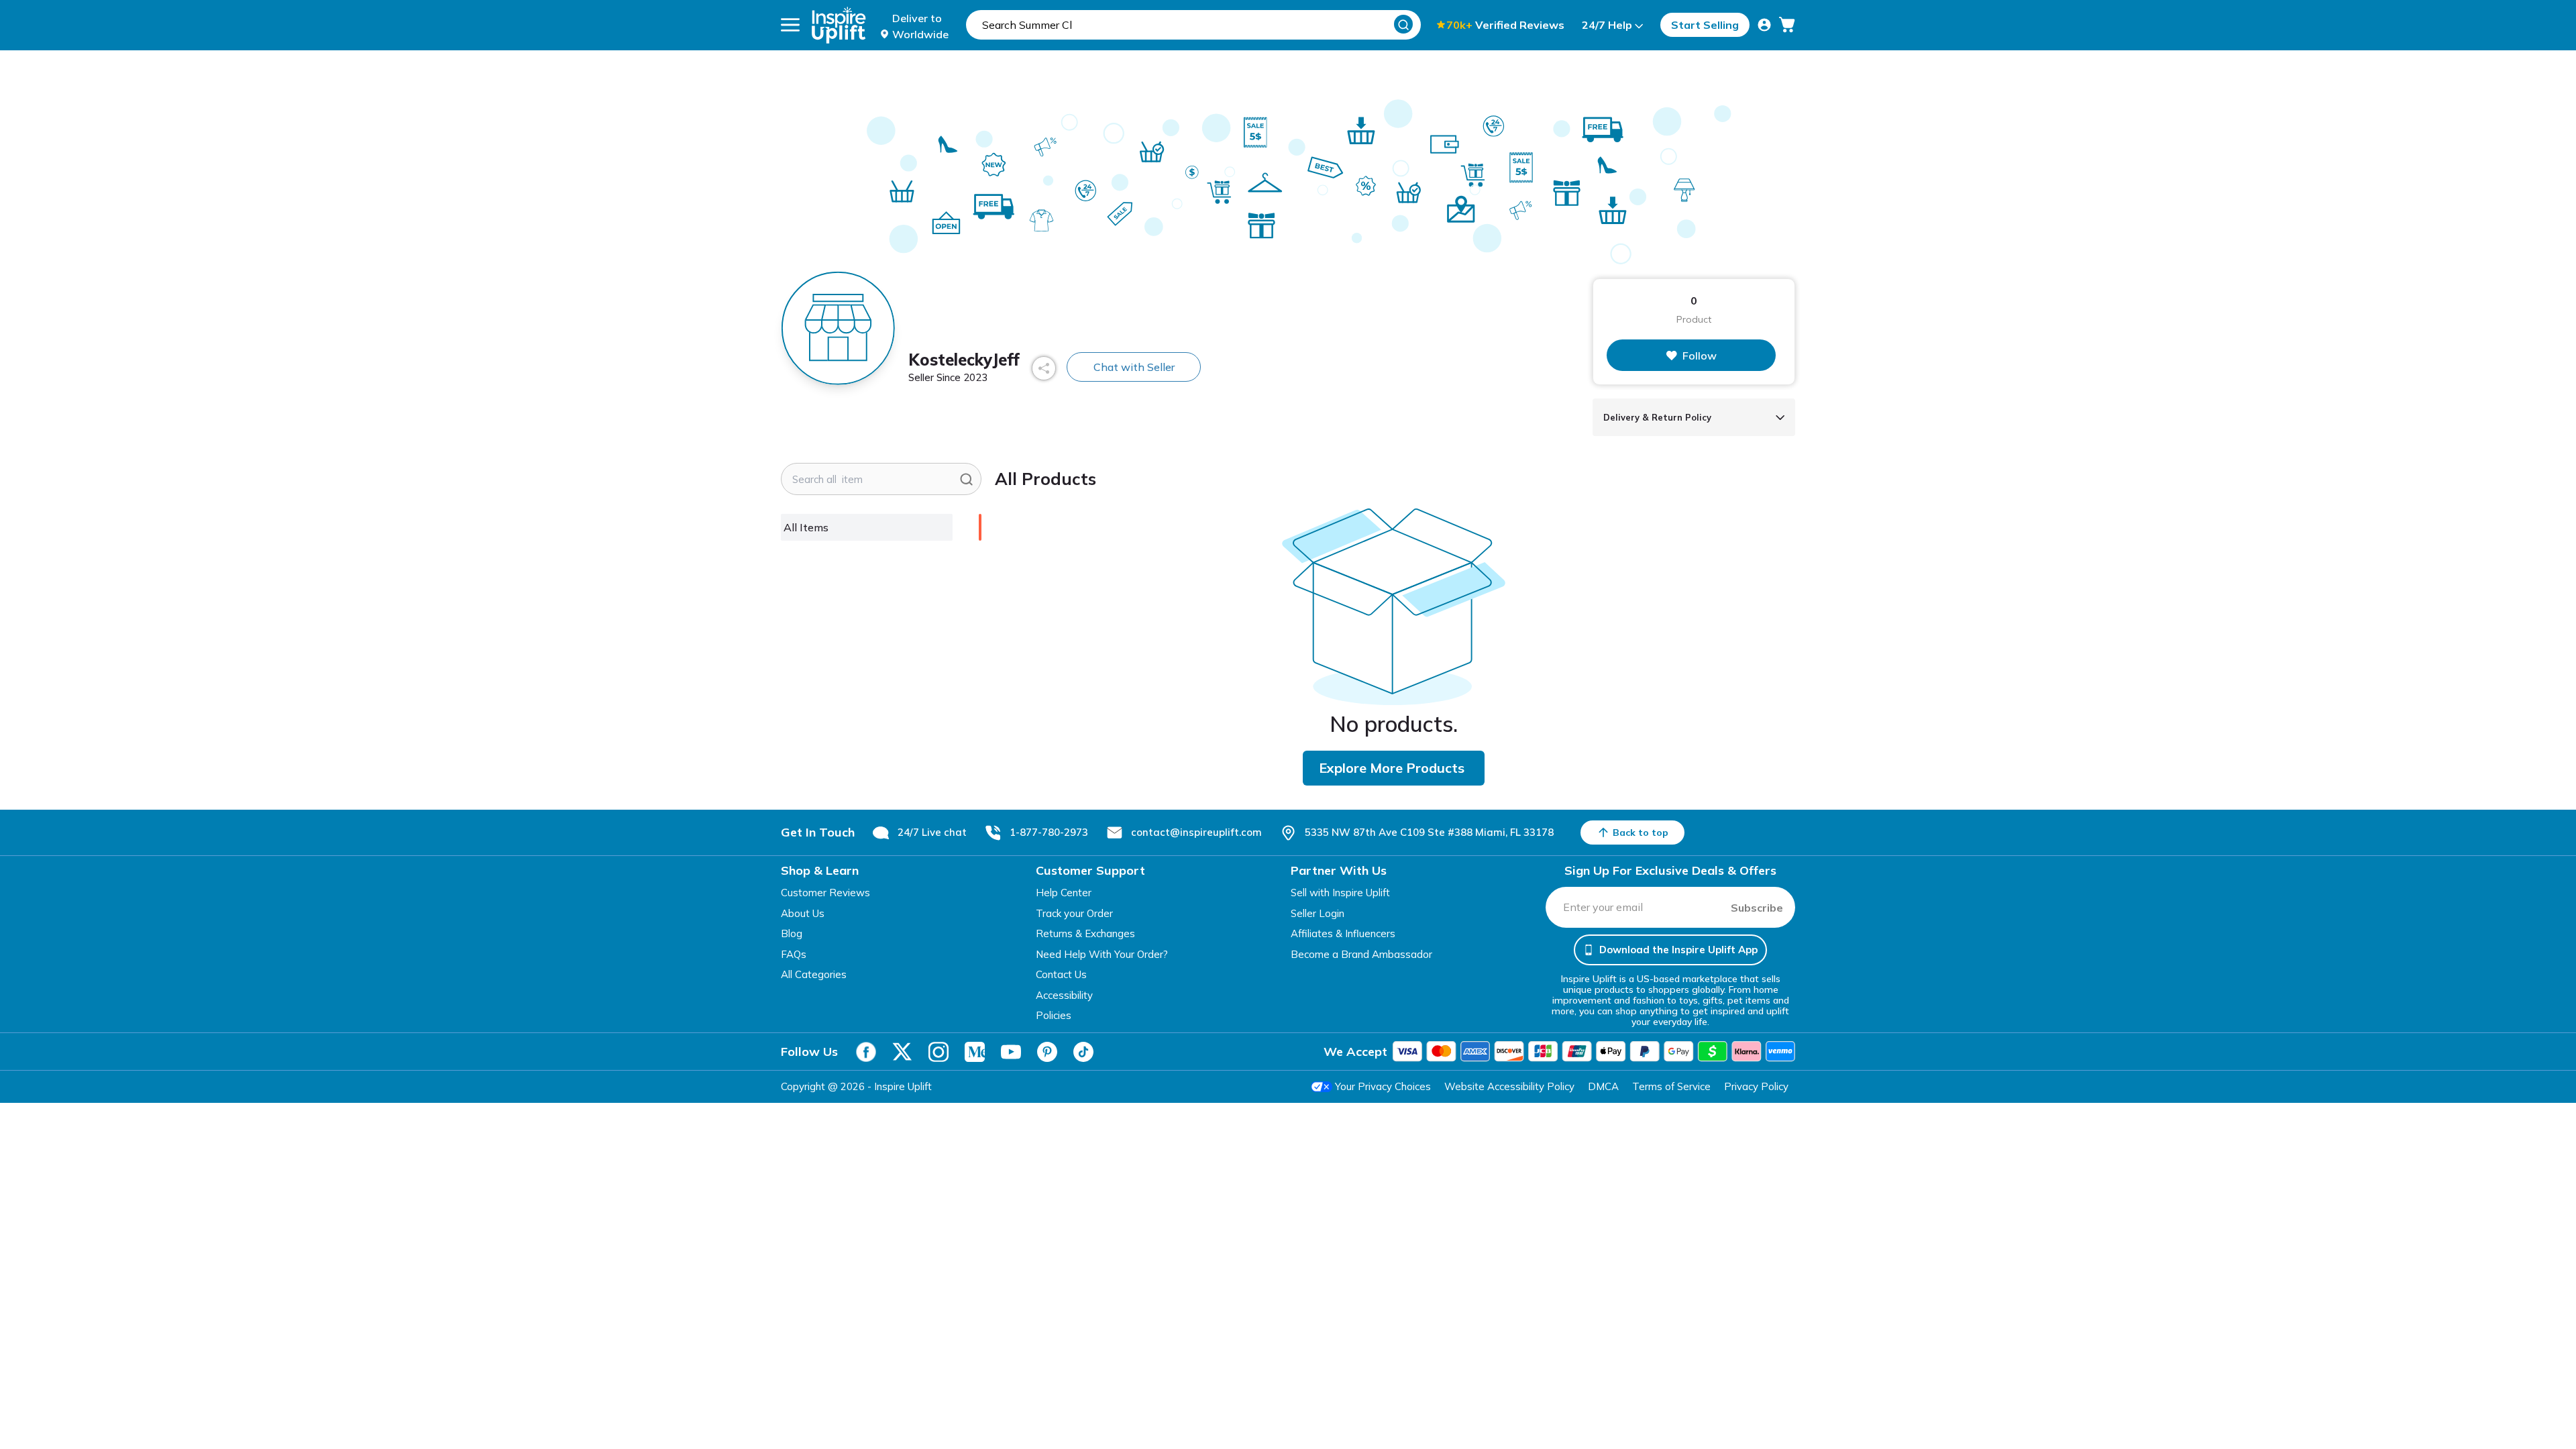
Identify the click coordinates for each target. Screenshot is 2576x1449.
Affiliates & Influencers (1343, 933)
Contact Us (1061, 974)
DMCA (1603, 1086)
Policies (1054, 1015)
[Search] (1403, 24)
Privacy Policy (1756, 1086)
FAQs (794, 954)
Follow (1700, 356)
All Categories (814, 974)
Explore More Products (1392, 768)
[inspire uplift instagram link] (938, 1052)
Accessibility (1064, 995)
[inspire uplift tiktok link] (1083, 1052)
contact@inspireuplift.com (1196, 832)
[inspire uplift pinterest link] (1047, 1052)
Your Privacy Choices (1383, 1086)
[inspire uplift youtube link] (1011, 1052)
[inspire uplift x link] (902, 1052)
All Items (806, 527)
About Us (803, 913)
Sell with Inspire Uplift (1340, 893)
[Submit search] (966, 479)
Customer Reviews (825, 893)
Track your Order (1074, 913)
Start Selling (1705, 25)
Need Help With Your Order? (1102, 954)
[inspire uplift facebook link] (866, 1052)
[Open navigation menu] (790, 25)
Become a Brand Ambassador (1361, 954)
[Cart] (1787, 25)
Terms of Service (1671, 1086)
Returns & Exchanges (1085, 933)
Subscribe (1757, 908)
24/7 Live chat (932, 832)
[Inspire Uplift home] (839, 25)
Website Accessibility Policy (1509, 1086)
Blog (792, 933)
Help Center (1064, 893)
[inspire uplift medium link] (975, 1052)
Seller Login (1318, 913)
